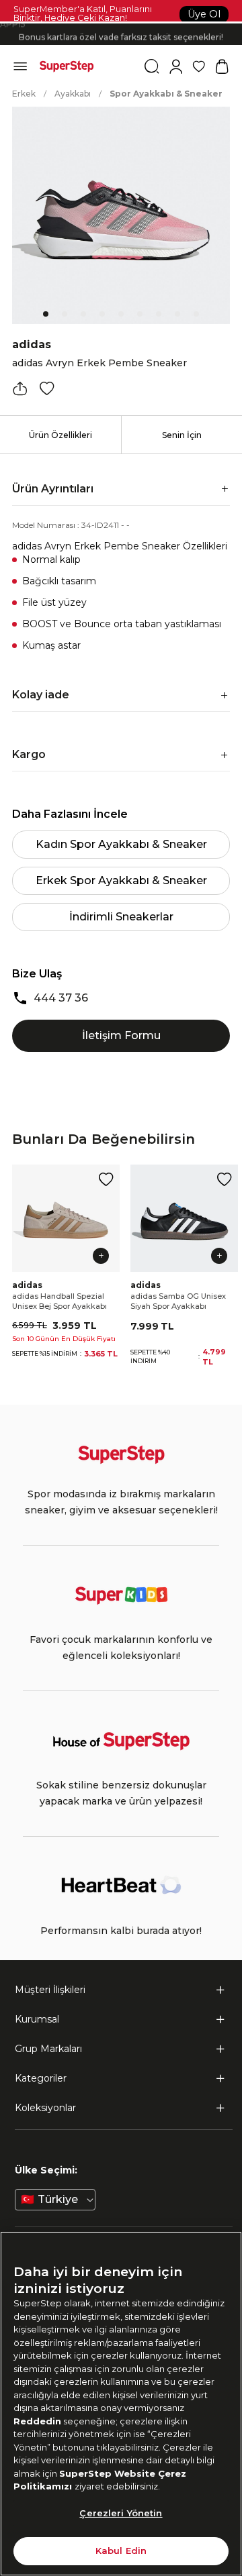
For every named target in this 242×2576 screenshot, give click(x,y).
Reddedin (37, 2421)
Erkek (24, 94)
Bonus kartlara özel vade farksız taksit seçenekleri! (121, 35)
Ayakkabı (73, 94)
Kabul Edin (121, 2551)
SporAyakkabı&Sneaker (166, 94)
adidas (32, 344)
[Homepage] (67, 66)
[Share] (20, 388)
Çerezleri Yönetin (121, 2513)
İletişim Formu (121, 1035)
